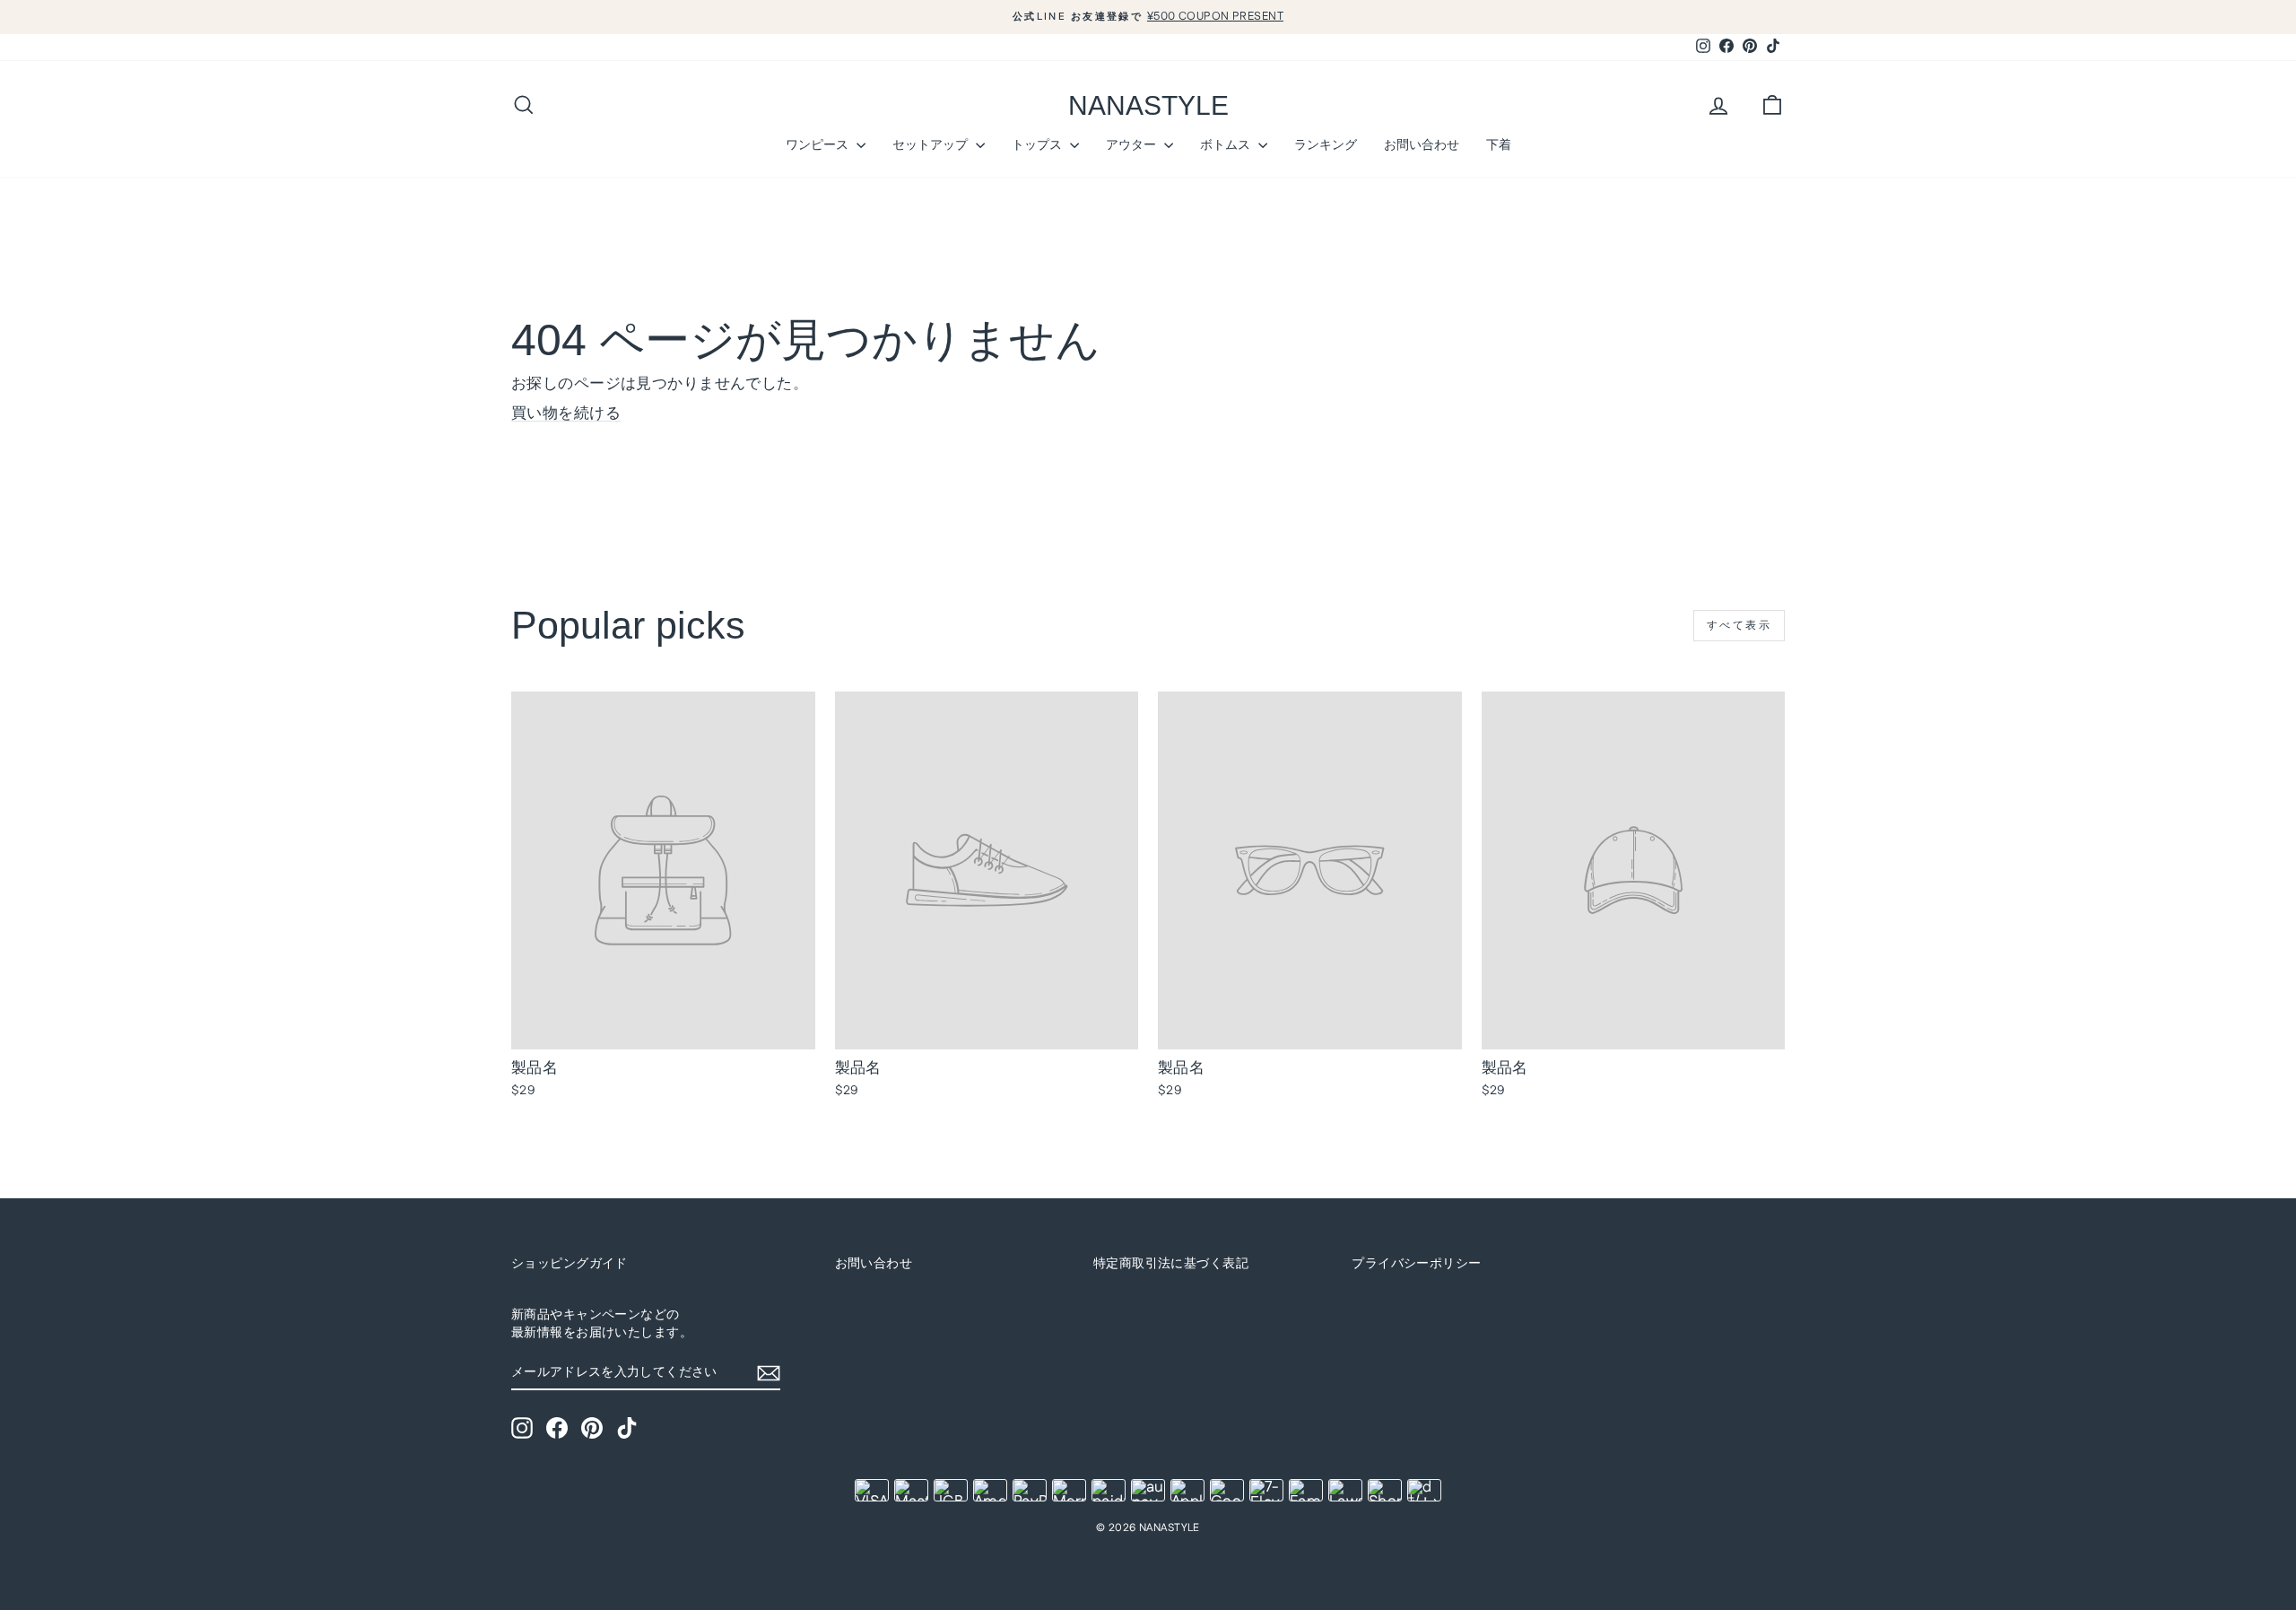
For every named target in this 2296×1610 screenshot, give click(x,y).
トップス (1039, 144)
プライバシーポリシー (1416, 1264)
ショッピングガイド (570, 1264)
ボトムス (1227, 144)
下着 (1499, 144)
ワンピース (819, 144)
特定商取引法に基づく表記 (1171, 1264)
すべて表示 (1739, 626)
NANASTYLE (1148, 105)
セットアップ (932, 144)
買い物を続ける (566, 413)
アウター (1133, 144)
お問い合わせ (1422, 144)
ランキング (1326, 144)
